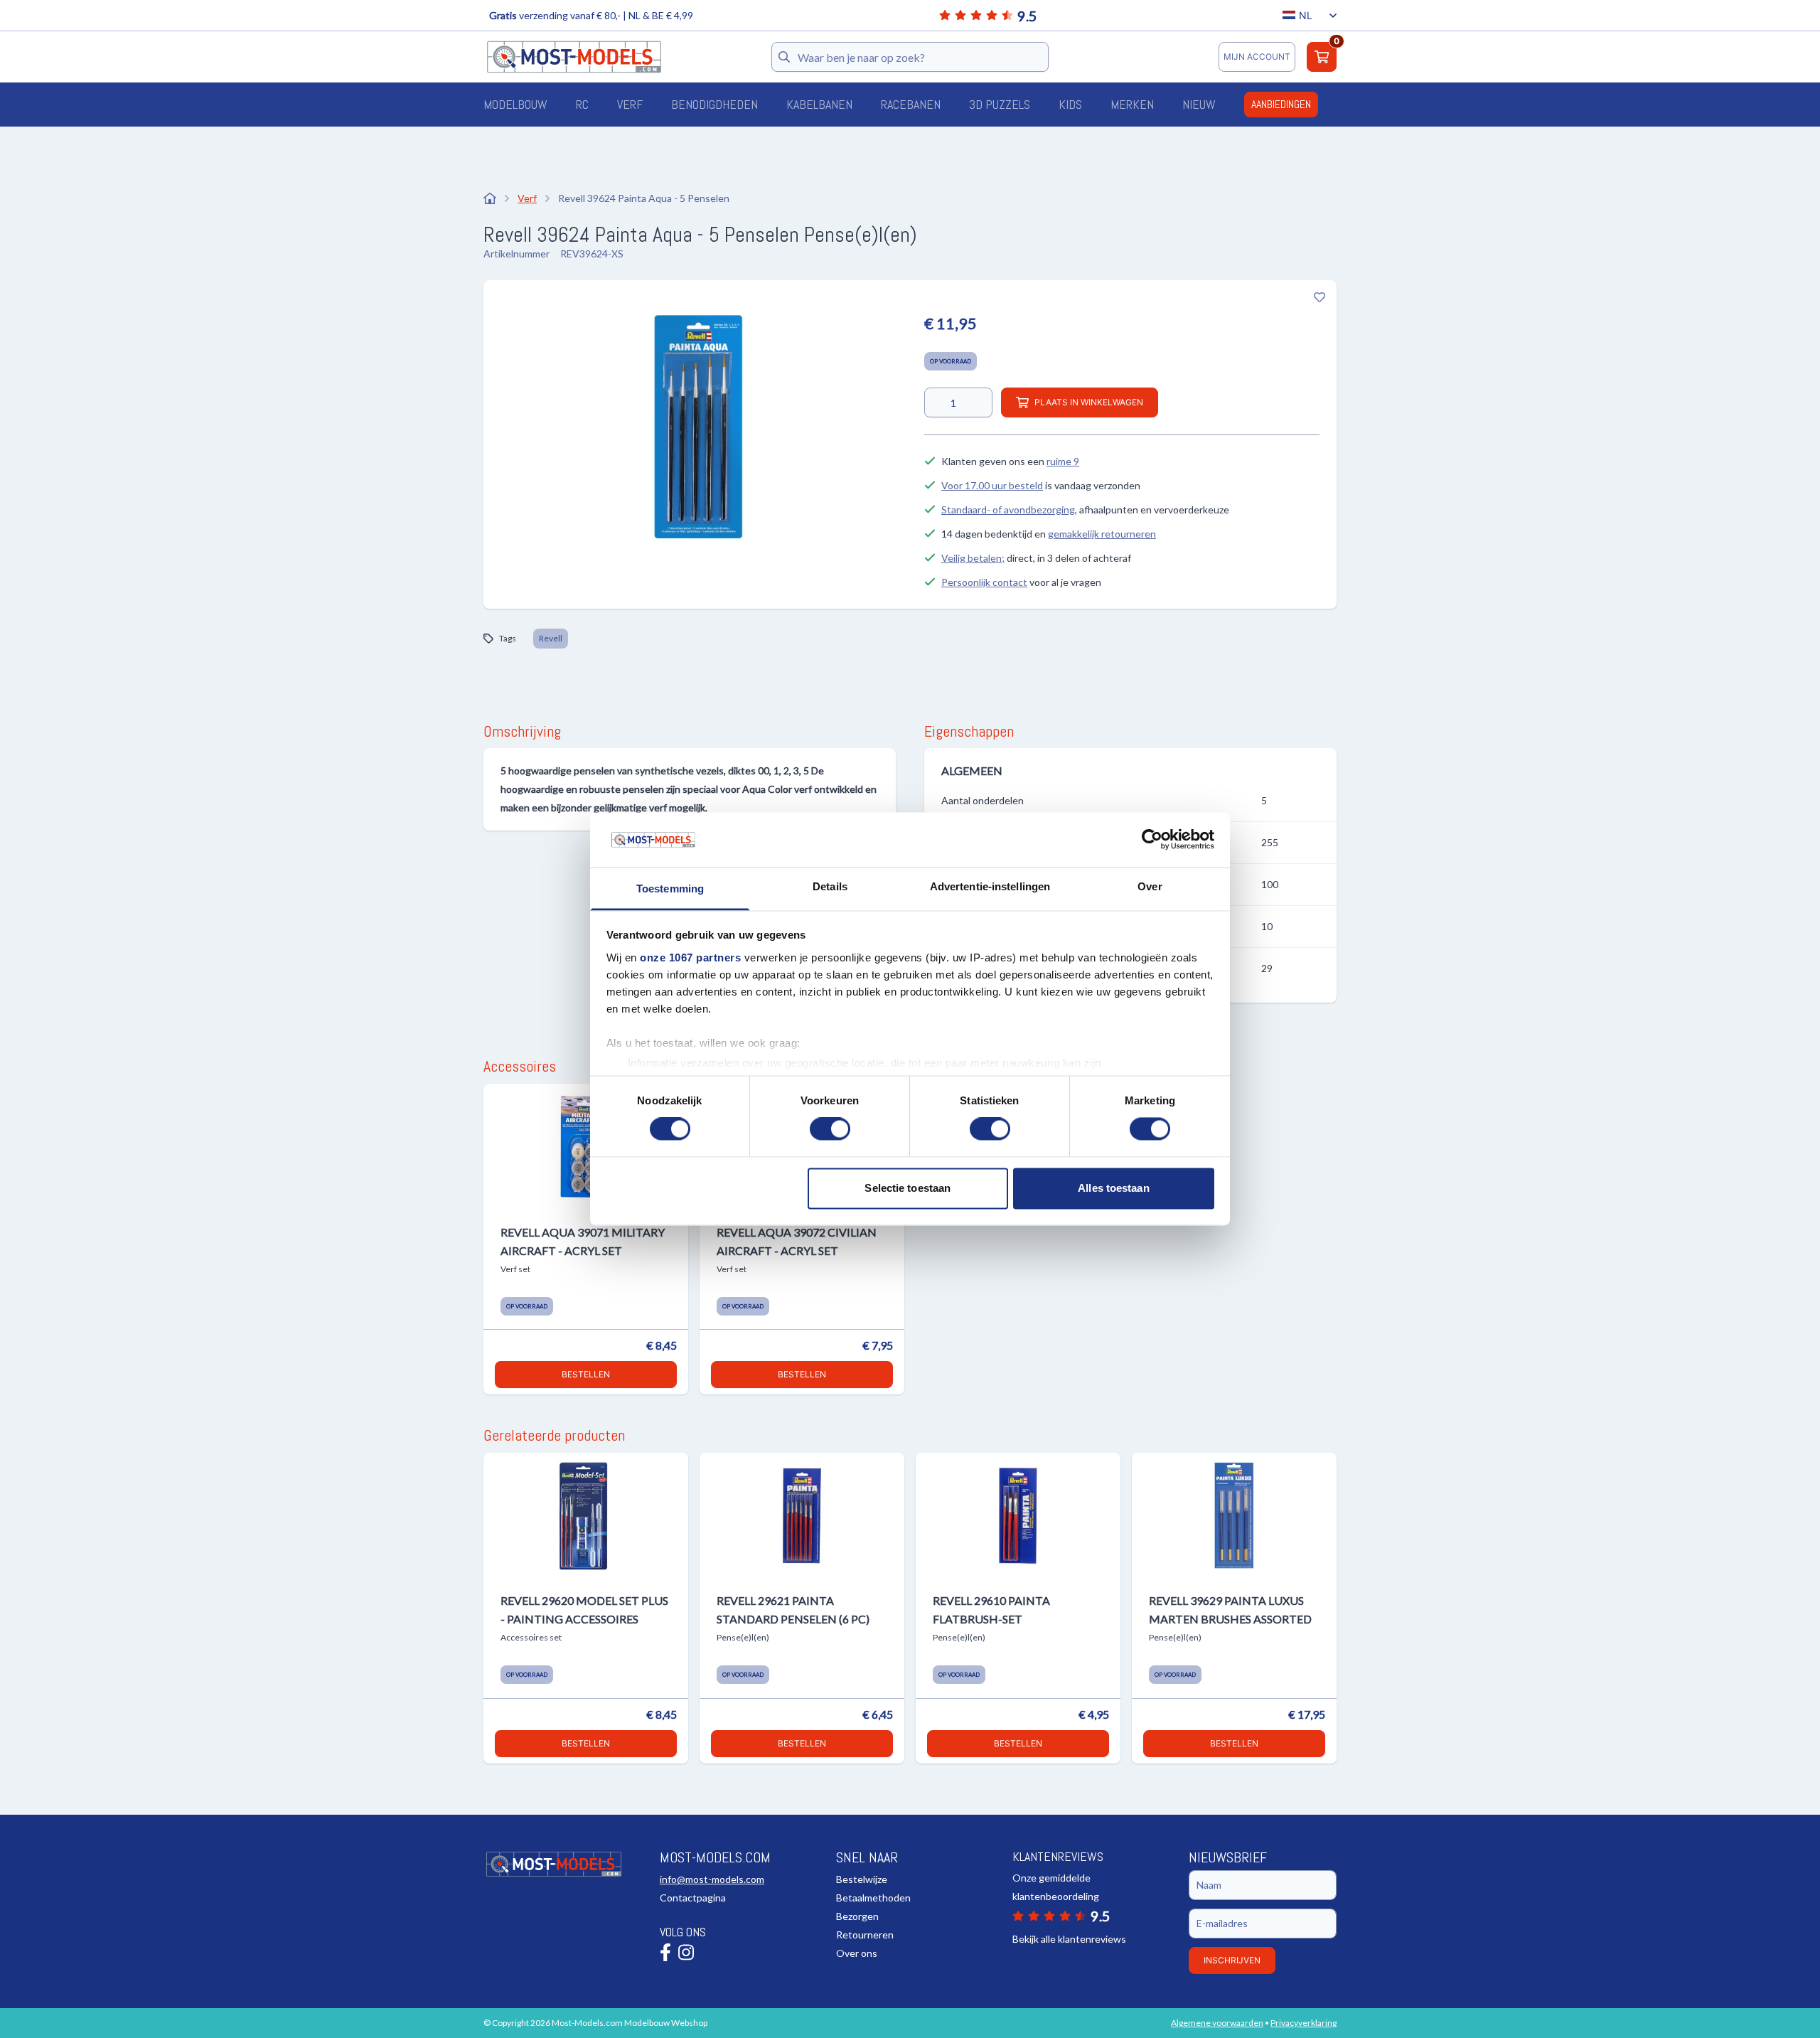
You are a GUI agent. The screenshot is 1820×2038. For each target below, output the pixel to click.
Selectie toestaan (908, 1188)
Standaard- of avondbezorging (1008, 509)
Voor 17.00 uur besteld (992, 485)
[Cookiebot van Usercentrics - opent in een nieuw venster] (1152, 840)
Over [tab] (1150, 886)
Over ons (857, 1953)
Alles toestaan (1113, 1188)
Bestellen (586, 1374)
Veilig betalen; (973, 558)
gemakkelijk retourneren (1102, 534)
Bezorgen (857, 1916)
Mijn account (1257, 57)
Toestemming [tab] (670, 889)
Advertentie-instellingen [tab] (990, 886)
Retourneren (865, 1935)
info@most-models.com (712, 1879)
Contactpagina (693, 1898)
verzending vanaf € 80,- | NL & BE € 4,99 (591, 15)
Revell (551, 638)
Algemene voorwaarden (1217, 2023)
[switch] (830, 1129)
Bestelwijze (862, 1879)
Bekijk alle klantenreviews (1069, 1939)
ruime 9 (1063, 461)
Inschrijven (1232, 1960)
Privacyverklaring (1304, 2023)
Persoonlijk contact (984, 582)
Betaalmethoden (873, 1898)
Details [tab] (830, 886)
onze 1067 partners (690, 957)
